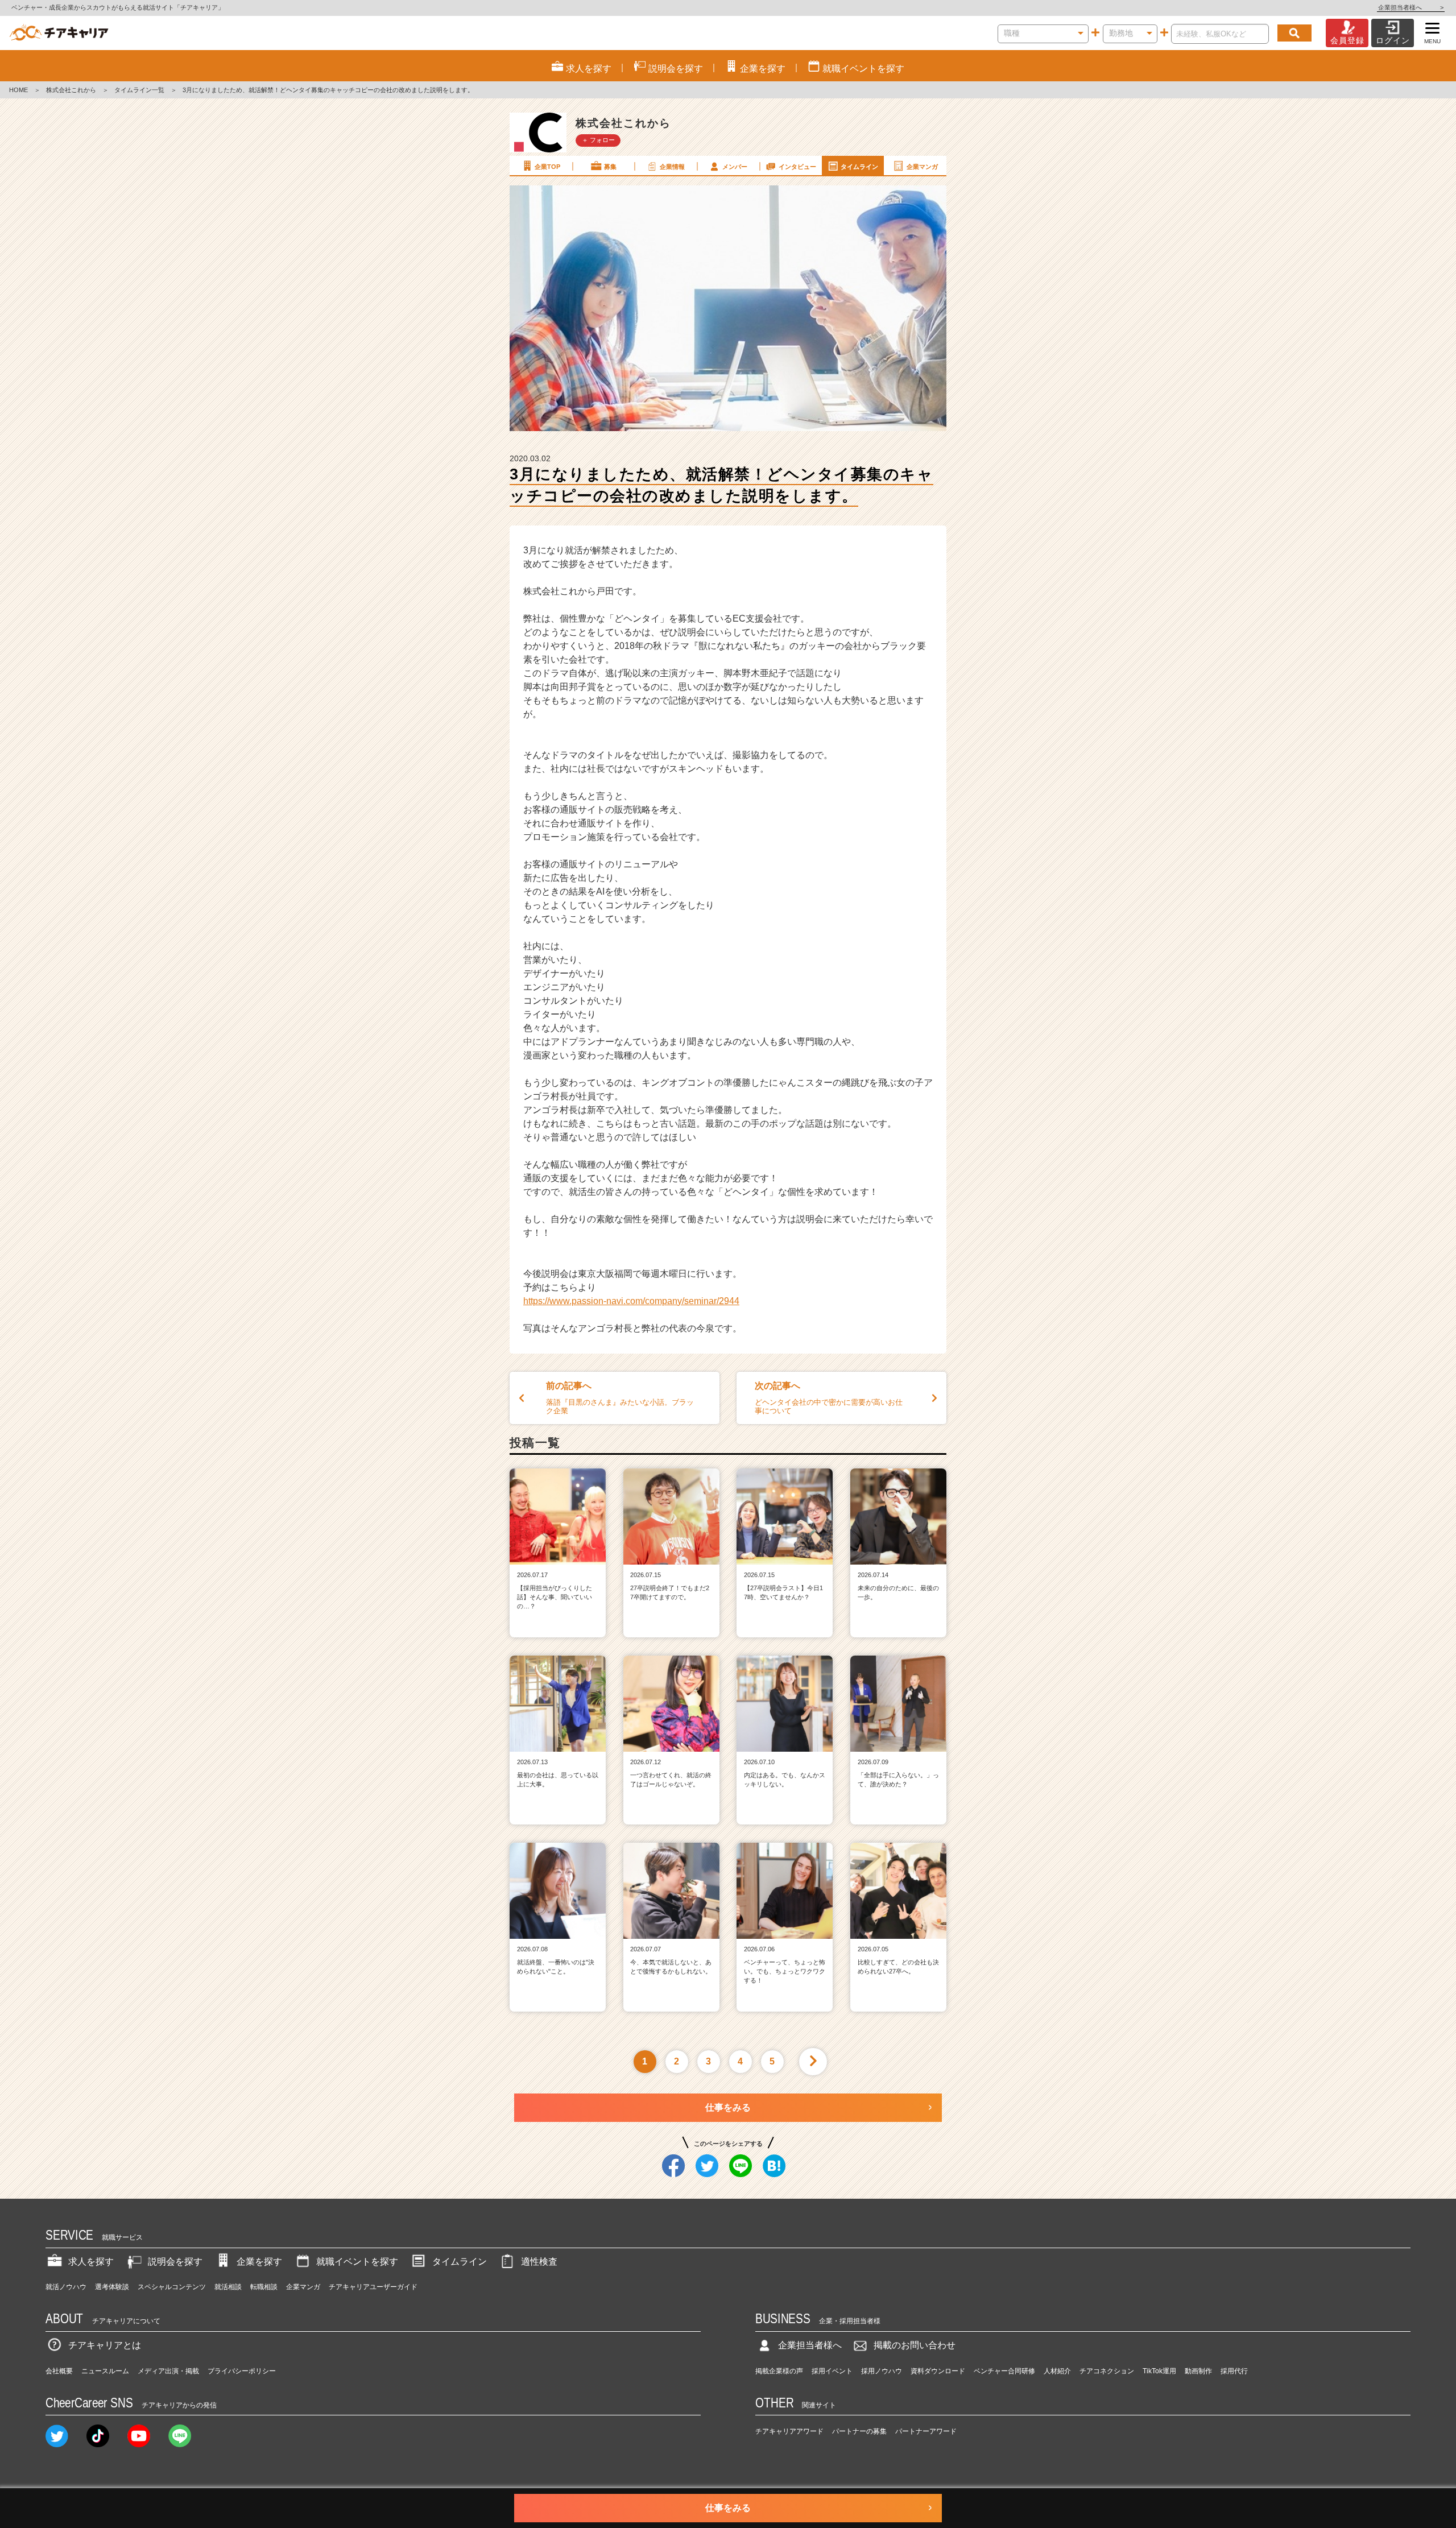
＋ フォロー (598, 140)
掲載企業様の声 (779, 2371)
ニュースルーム (105, 2371)
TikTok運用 (1159, 2371)
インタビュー (797, 167)
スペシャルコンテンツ (172, 2287)
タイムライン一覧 (139, 90)
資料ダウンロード (938, 2371)
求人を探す (91, 2262)
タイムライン (859, 167)
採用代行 (1234, 2371)
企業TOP (547, 167)
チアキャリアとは (105, 2345)
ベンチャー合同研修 (1004, 2371)
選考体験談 (112, 2287)
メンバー (735, 167)
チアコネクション (1107, 2371)
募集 (610, 167)
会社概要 (59, 2371)
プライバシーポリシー (242, 2371)
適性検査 (539, 2262)
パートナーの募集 (859, 2431)
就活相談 (228, 2287)
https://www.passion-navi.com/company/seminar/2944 (631, 1301)
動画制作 (1198, 2371)
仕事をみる (728, 2107)
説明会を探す (175, 2262)
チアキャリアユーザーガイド (373, 2287)
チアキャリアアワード (789, 2431)
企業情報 (672, 167)
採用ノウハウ (882, 2371)
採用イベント (832, 2371)
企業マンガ (922, 167)
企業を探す (259, 2262)
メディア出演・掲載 (168, 2371)
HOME (18, 90)
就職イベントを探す (357, 2262)
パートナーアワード (926, 2431)
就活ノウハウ (66, 2287)
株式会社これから (71, 90)
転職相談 (264, 2287)
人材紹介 (1057, 2371)
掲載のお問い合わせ (915, 2345)
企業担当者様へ (1411, 7)
